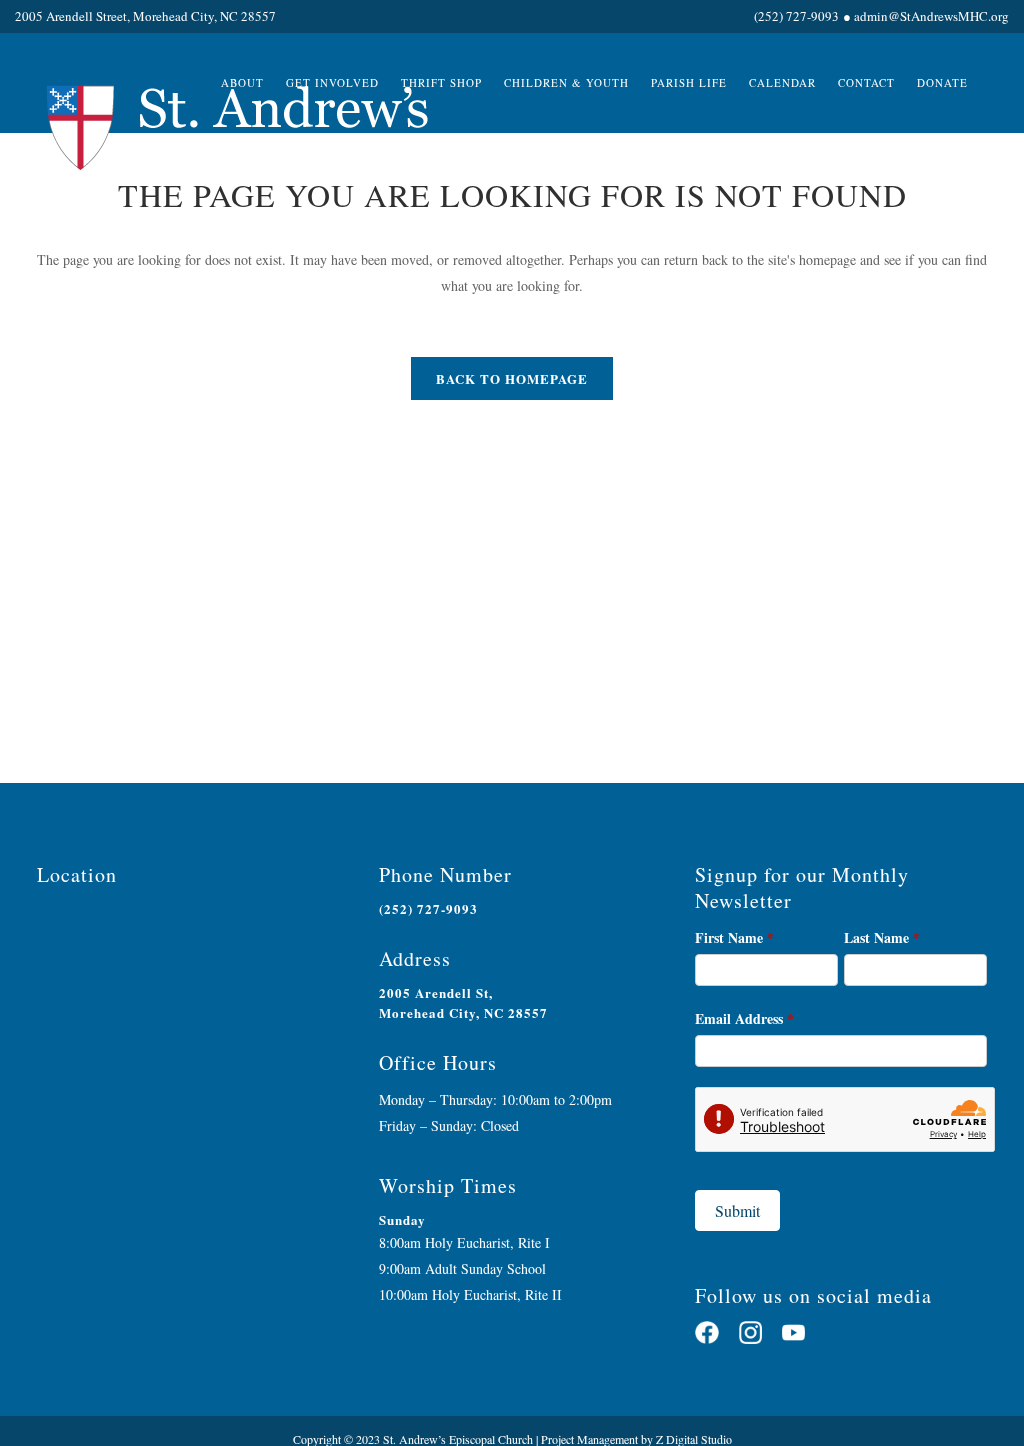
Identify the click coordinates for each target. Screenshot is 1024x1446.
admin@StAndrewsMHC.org (931, 16)
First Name (734, 937)
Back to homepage (512, 378)
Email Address (744, 1018)
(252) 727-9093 (796, 16)
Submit (737, 1210)
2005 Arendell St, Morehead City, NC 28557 (463, 1002)
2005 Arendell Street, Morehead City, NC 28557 (145, 16)
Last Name (882, 937)
